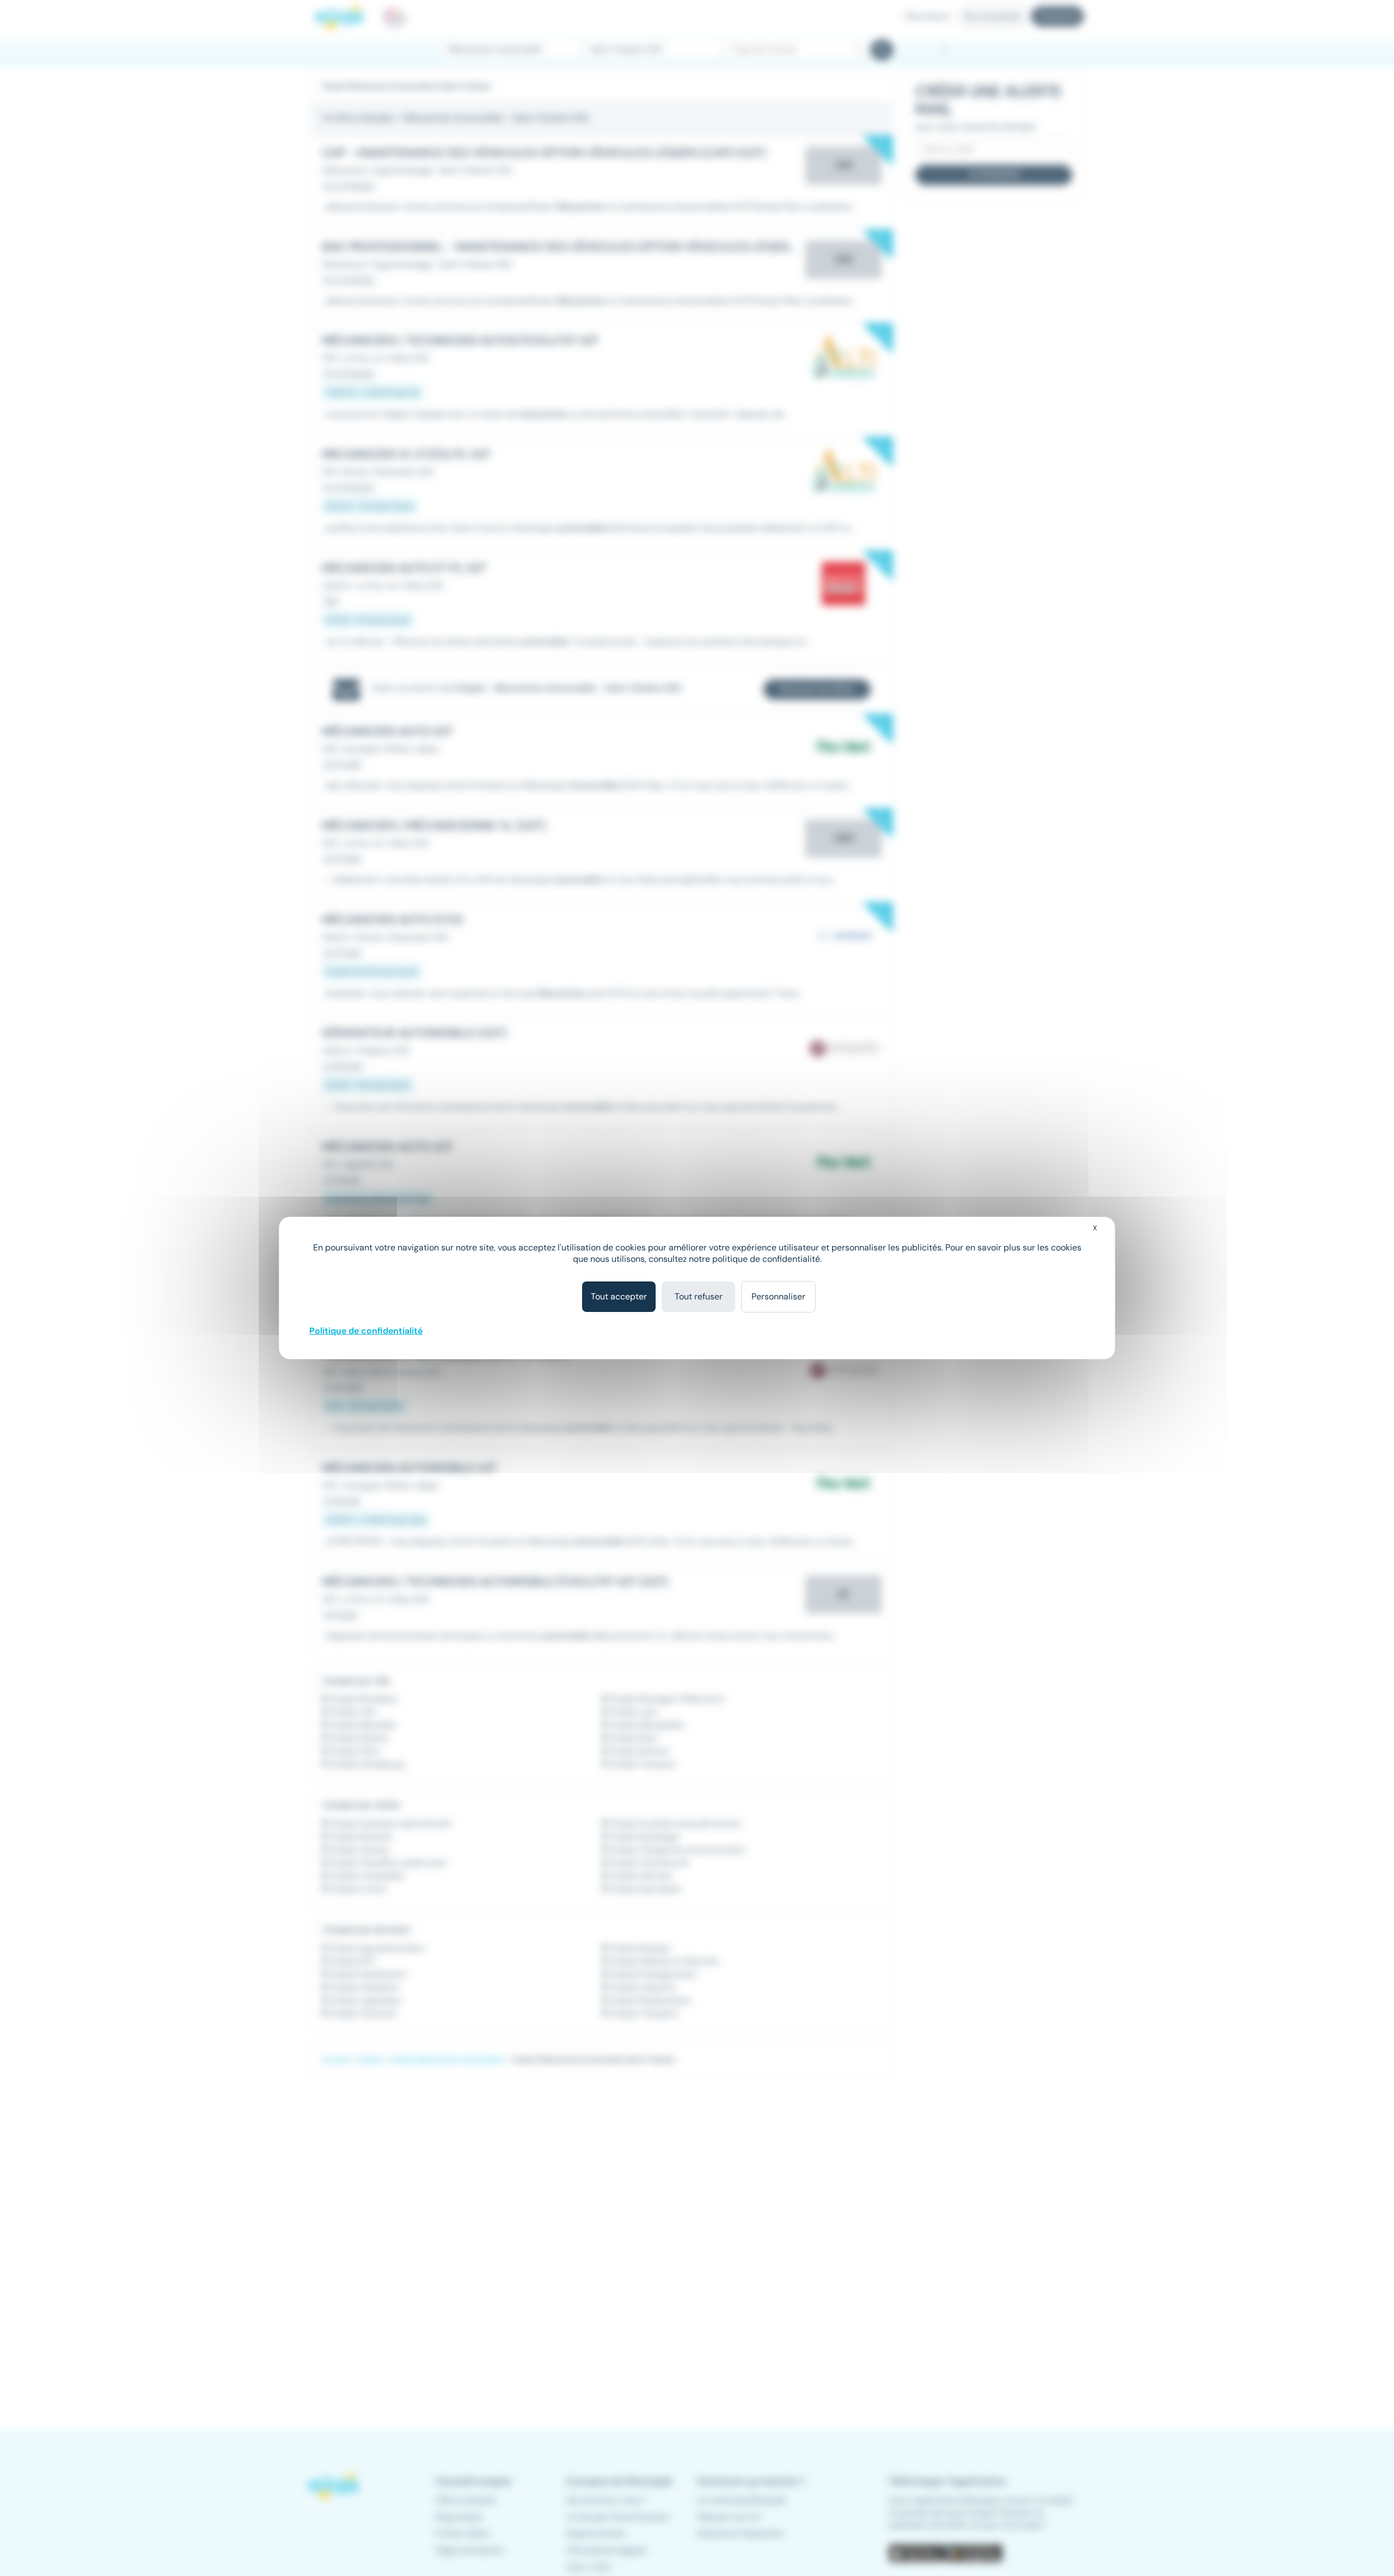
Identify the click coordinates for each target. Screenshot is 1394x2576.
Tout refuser (699, 1296)
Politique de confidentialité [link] (366, 1331)
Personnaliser (778, 1296)
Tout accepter (619, 1296)
